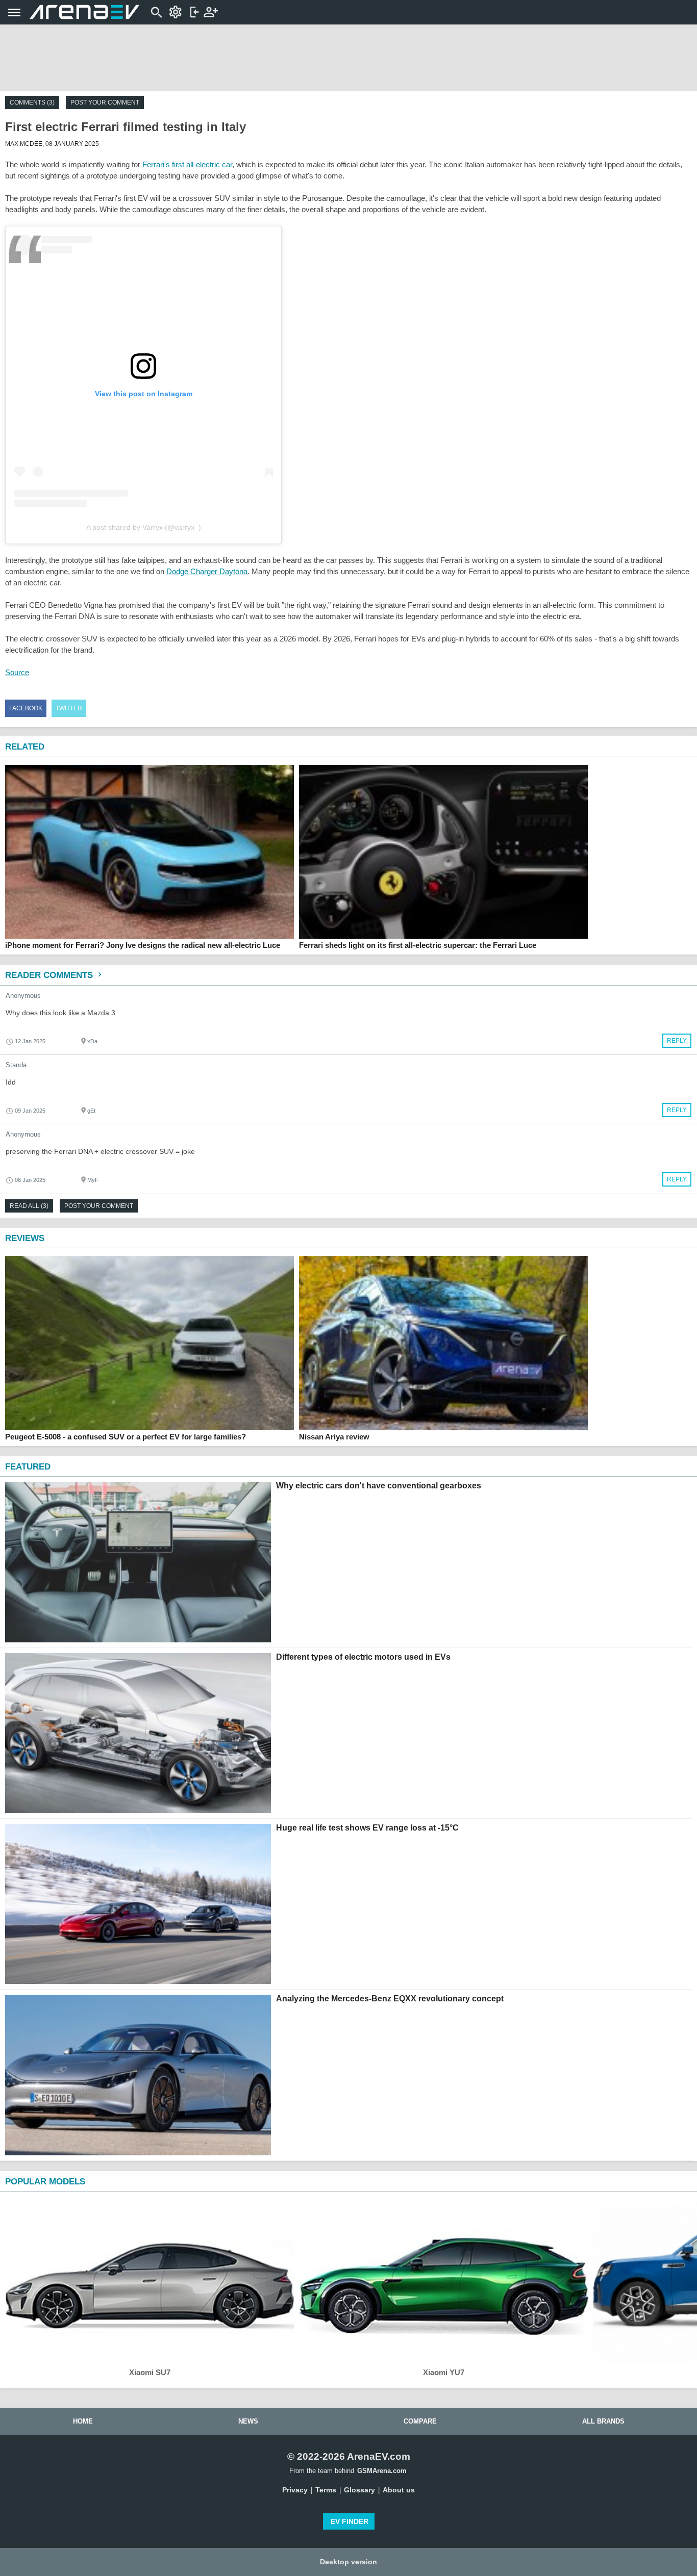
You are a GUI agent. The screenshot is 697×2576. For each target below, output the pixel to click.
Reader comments (50, 975)
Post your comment (105, 102)
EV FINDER (350, 2521)
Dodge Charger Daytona (207, 571)
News (248, 2421)
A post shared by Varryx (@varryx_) (144, 527)
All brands (603, 2421)
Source (17, 672)
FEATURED (28, 1467)
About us (399, 2490)
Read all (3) (29, 1206)
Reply (677, 1041)
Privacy (295, 2490)
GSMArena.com (382, 2471)
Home (83, 2421)
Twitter (69, 708)
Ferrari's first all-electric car (187, 164)
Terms (326, 2490)
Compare (420, 2421)
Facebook (26, 708)
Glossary (359, 2490)
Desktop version (348, 2562)
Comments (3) (32, 102)
